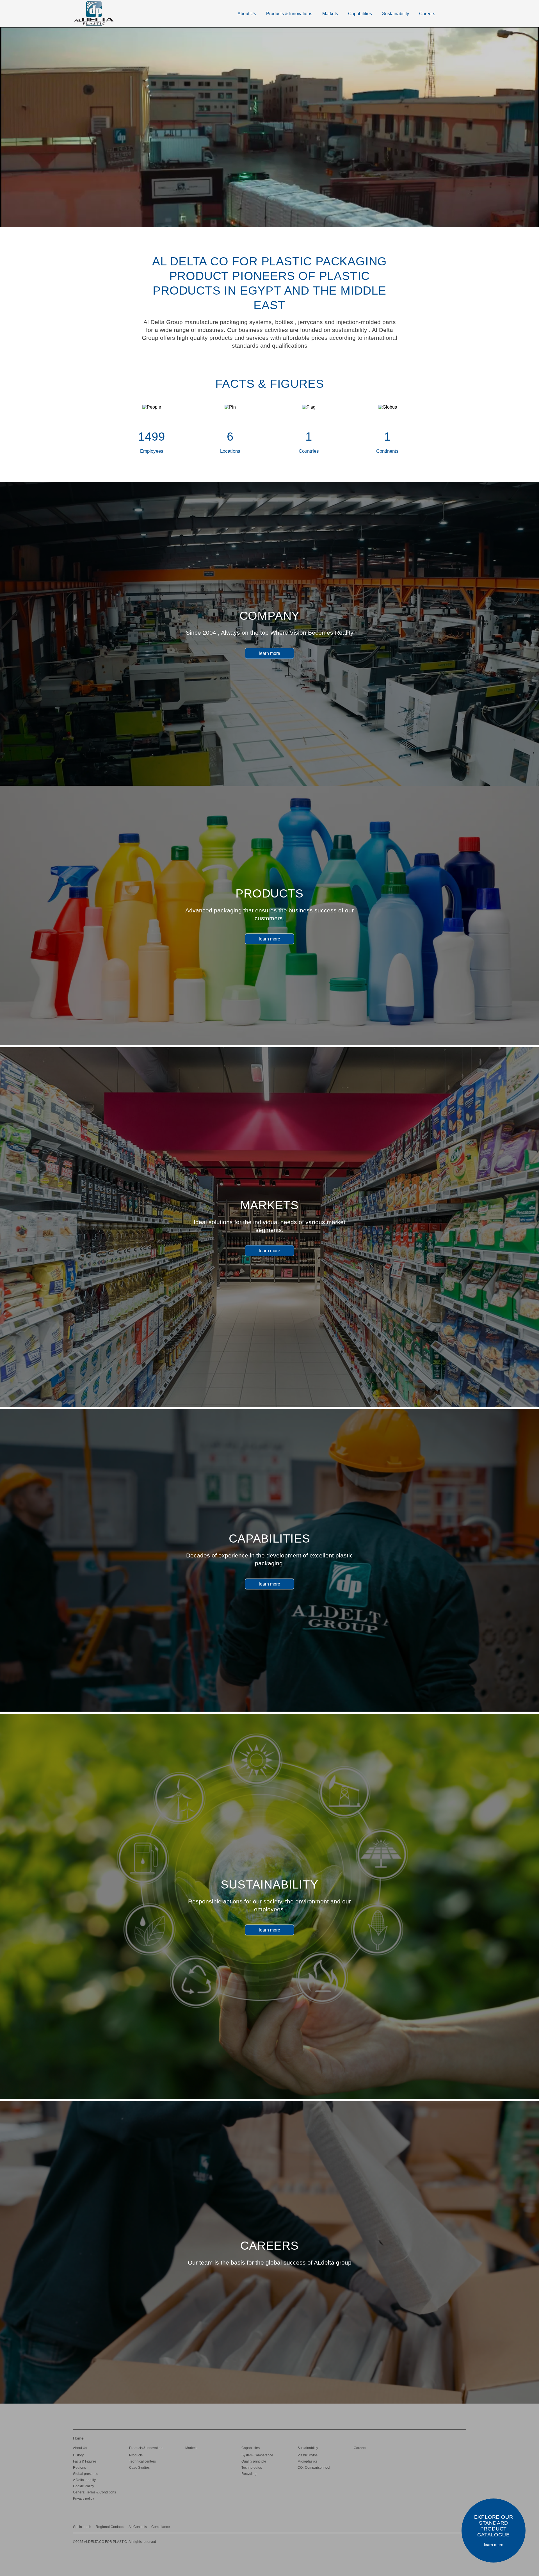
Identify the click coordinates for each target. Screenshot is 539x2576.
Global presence (86, 2474)
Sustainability (396, 14)
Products (136, 2455)
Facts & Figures (85, 2461)
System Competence (257, 2455)
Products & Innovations (289, 14)
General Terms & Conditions (94, 2492)
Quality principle (254, 2461)
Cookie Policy (84, 2486)
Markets (330, 14)
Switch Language (459, 13)
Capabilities (360, 14)
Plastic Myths (308, 2455)
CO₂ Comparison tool (314, 2468)
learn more (269, 653)
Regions (79, 2468)
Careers (427, 14)
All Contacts (138, 2527)
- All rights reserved (115, 2542)
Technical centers (142, 2461)
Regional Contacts (110, 2527)
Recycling (249, 2474)
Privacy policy (84, 2498)
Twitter (441, 2526)
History (78, 2455)
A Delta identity (84, 2480)
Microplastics (308, 2461)
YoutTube (452, 2526)
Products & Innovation (146, 2448)
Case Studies (139, 2468)
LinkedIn (430, 2526)
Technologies (252, 2468)
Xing (420, 2526)
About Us (247, 14)
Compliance (161, 2527)
